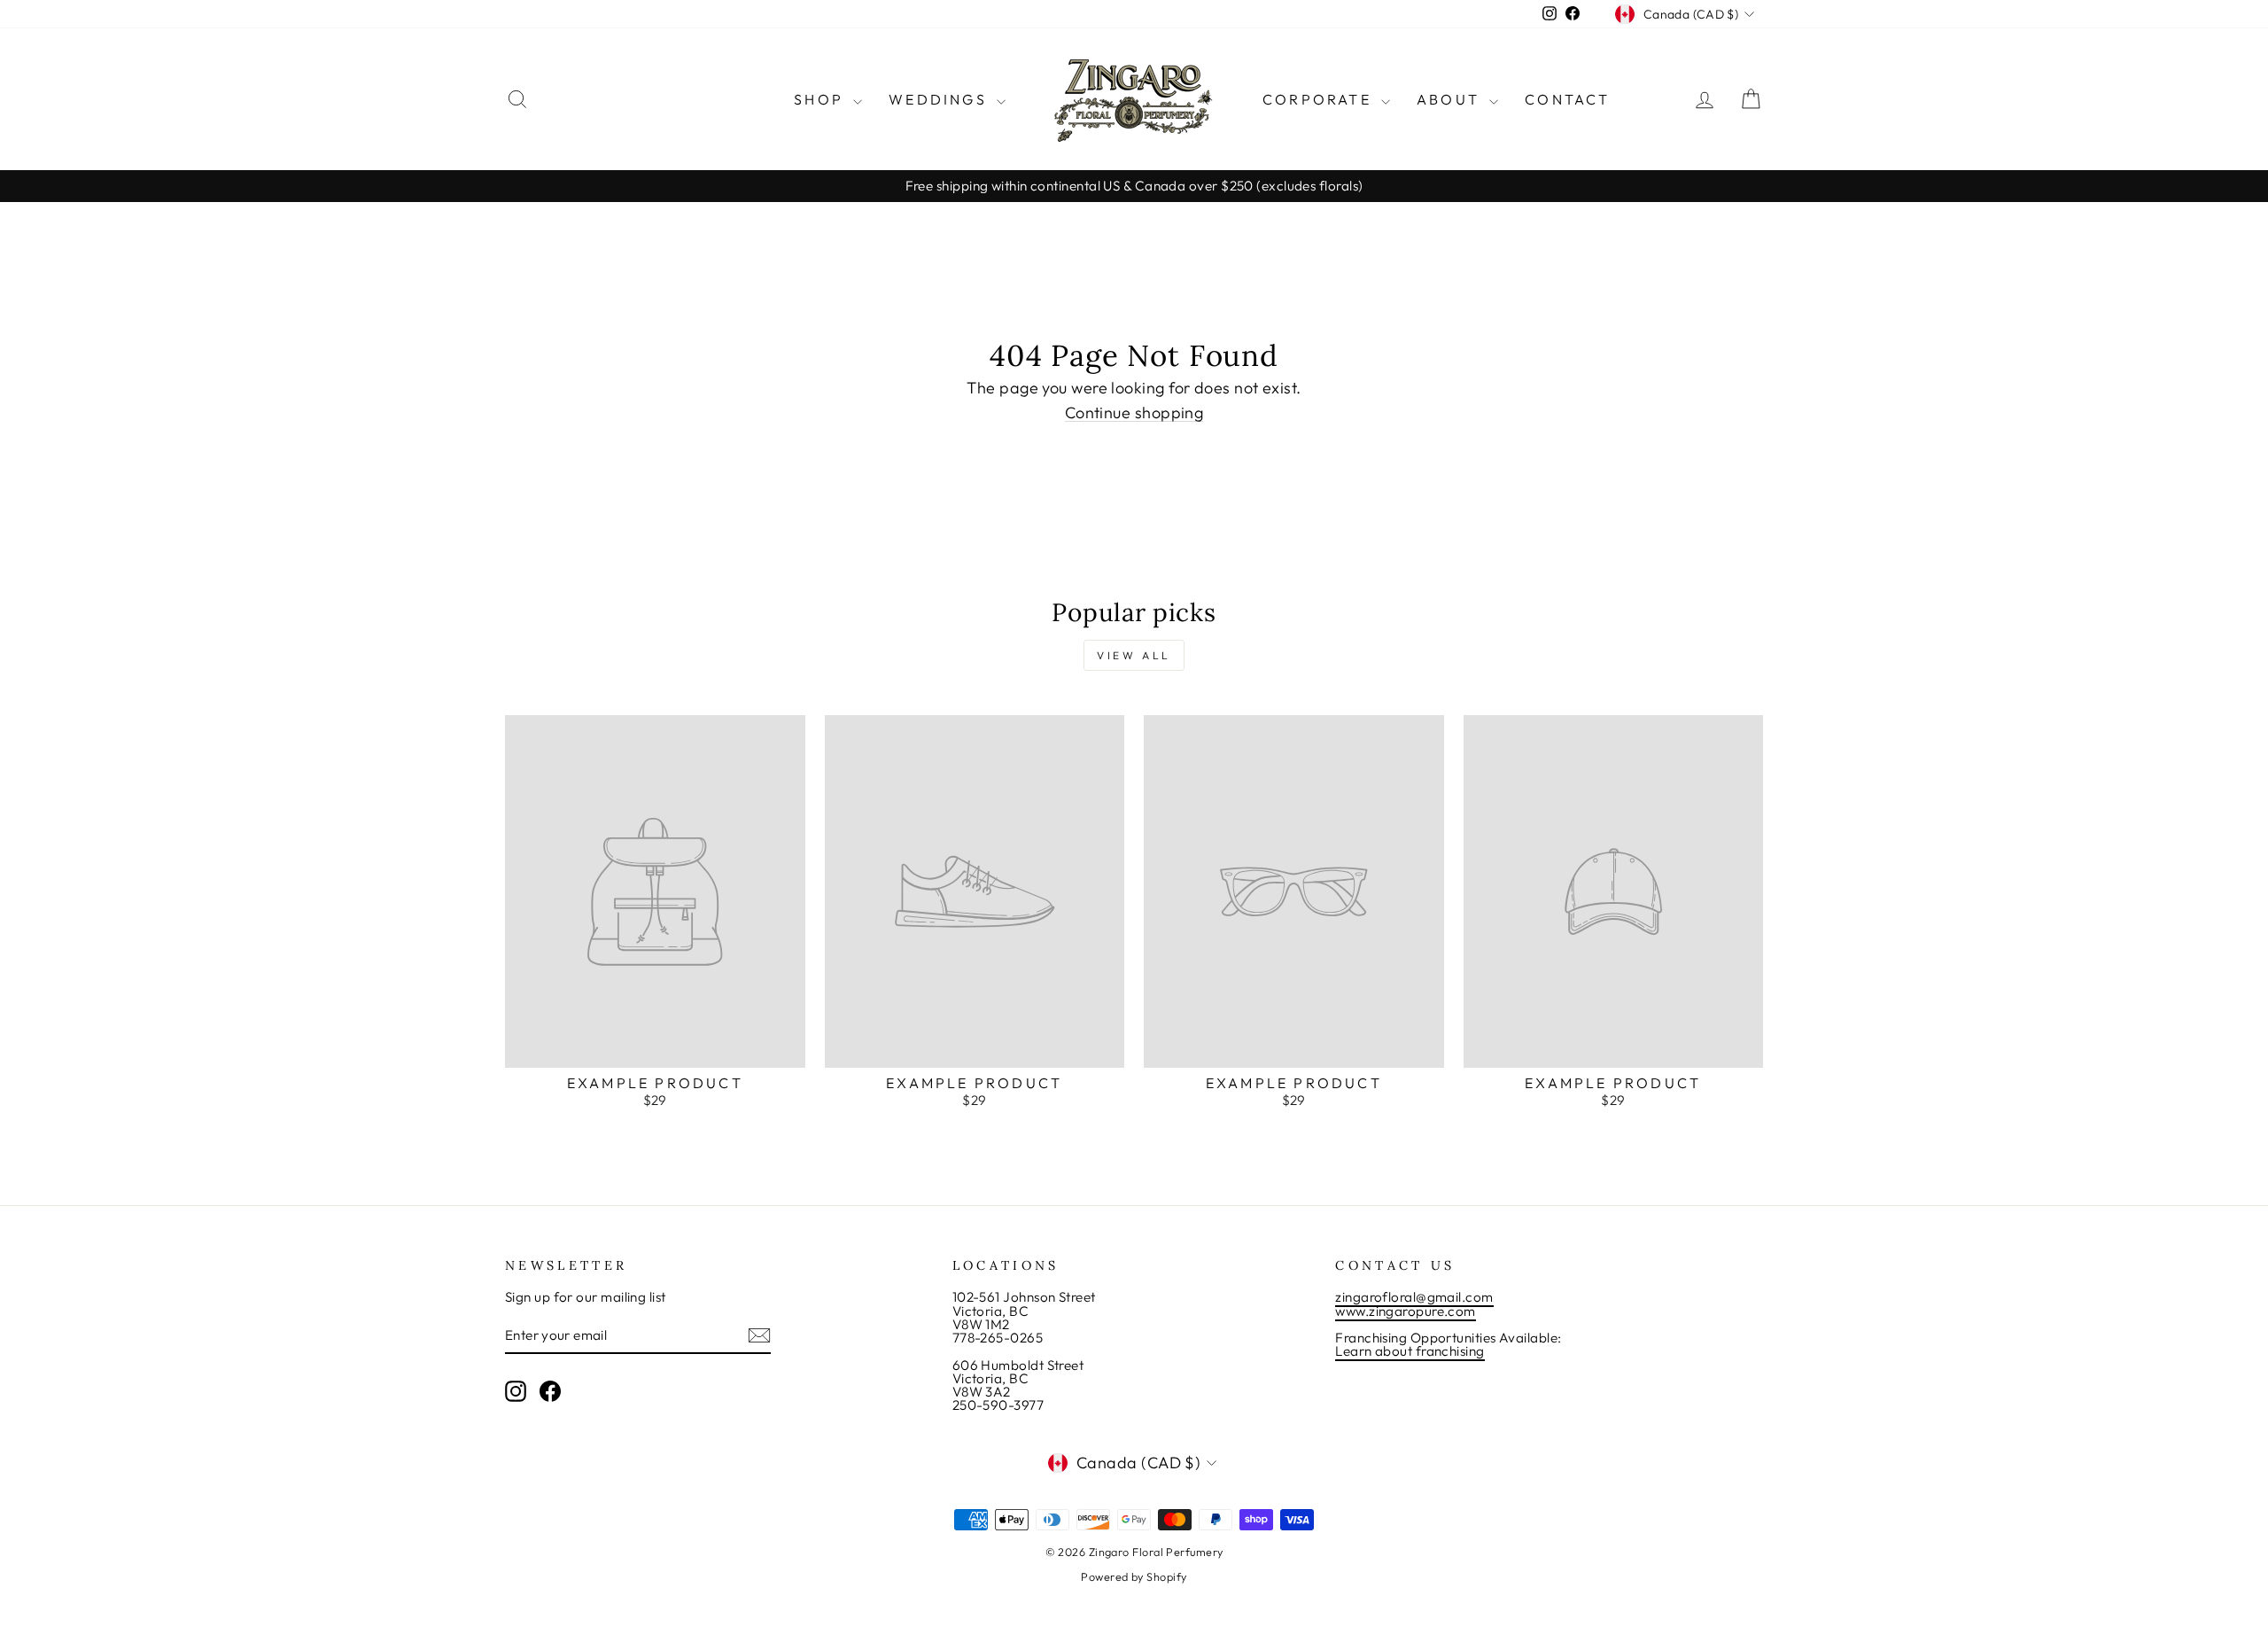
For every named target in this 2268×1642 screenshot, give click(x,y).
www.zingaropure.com (1406, 1311)
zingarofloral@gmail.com (1414, 1297)
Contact (1567, 99)
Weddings (940, 99)
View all (1134, 655)
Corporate (1320, 99)
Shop (821, 99)
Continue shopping (1134, 413)
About (1451, 99)
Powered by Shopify (1134, 1576)
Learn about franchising (1410, 1351)
